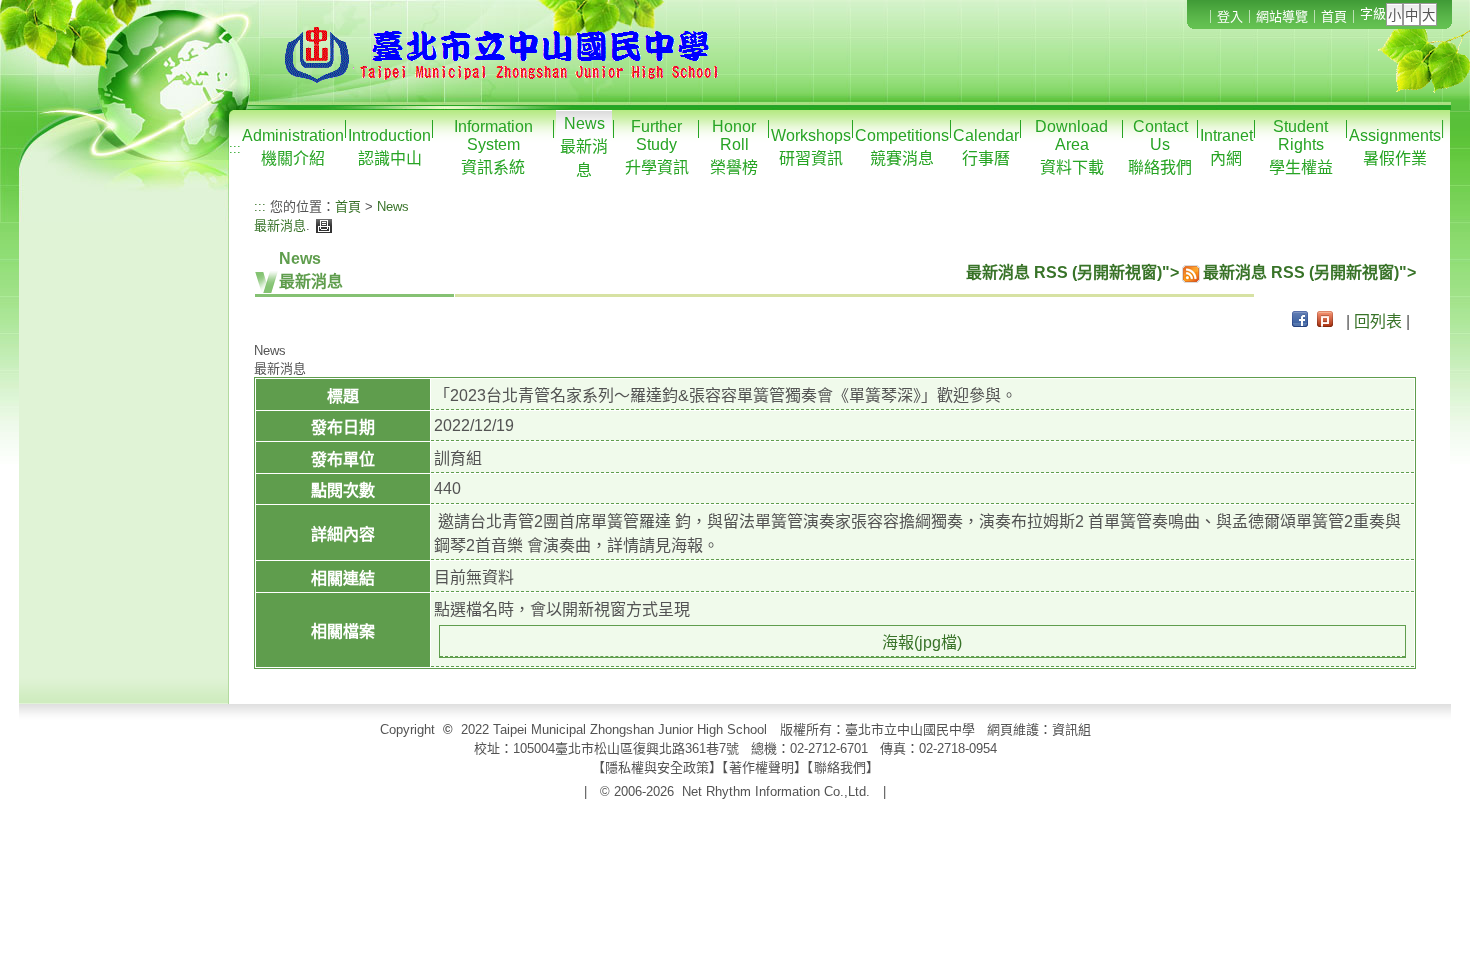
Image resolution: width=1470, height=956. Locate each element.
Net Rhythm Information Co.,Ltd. (776, 791)
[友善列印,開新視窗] (321, 225)
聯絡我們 (840, 767)
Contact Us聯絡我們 (1160, 147)
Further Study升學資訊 (657, 147)
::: (235, 148)
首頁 (1334, 16)
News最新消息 (584, 147)
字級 (1373, 13)
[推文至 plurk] (1325, 321)
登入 (1230, 16)
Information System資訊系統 (493, 147)
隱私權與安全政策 (657, 767)
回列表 (1378, 321)
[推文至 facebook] (1300, 321)
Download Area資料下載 (1071, 147)
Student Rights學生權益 (1301, 147)
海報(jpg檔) (922, 642)
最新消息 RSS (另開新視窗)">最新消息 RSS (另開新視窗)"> (1191, 272)
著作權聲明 (761, 767)
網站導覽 (1282, 16)
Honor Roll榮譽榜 (734, 147)
